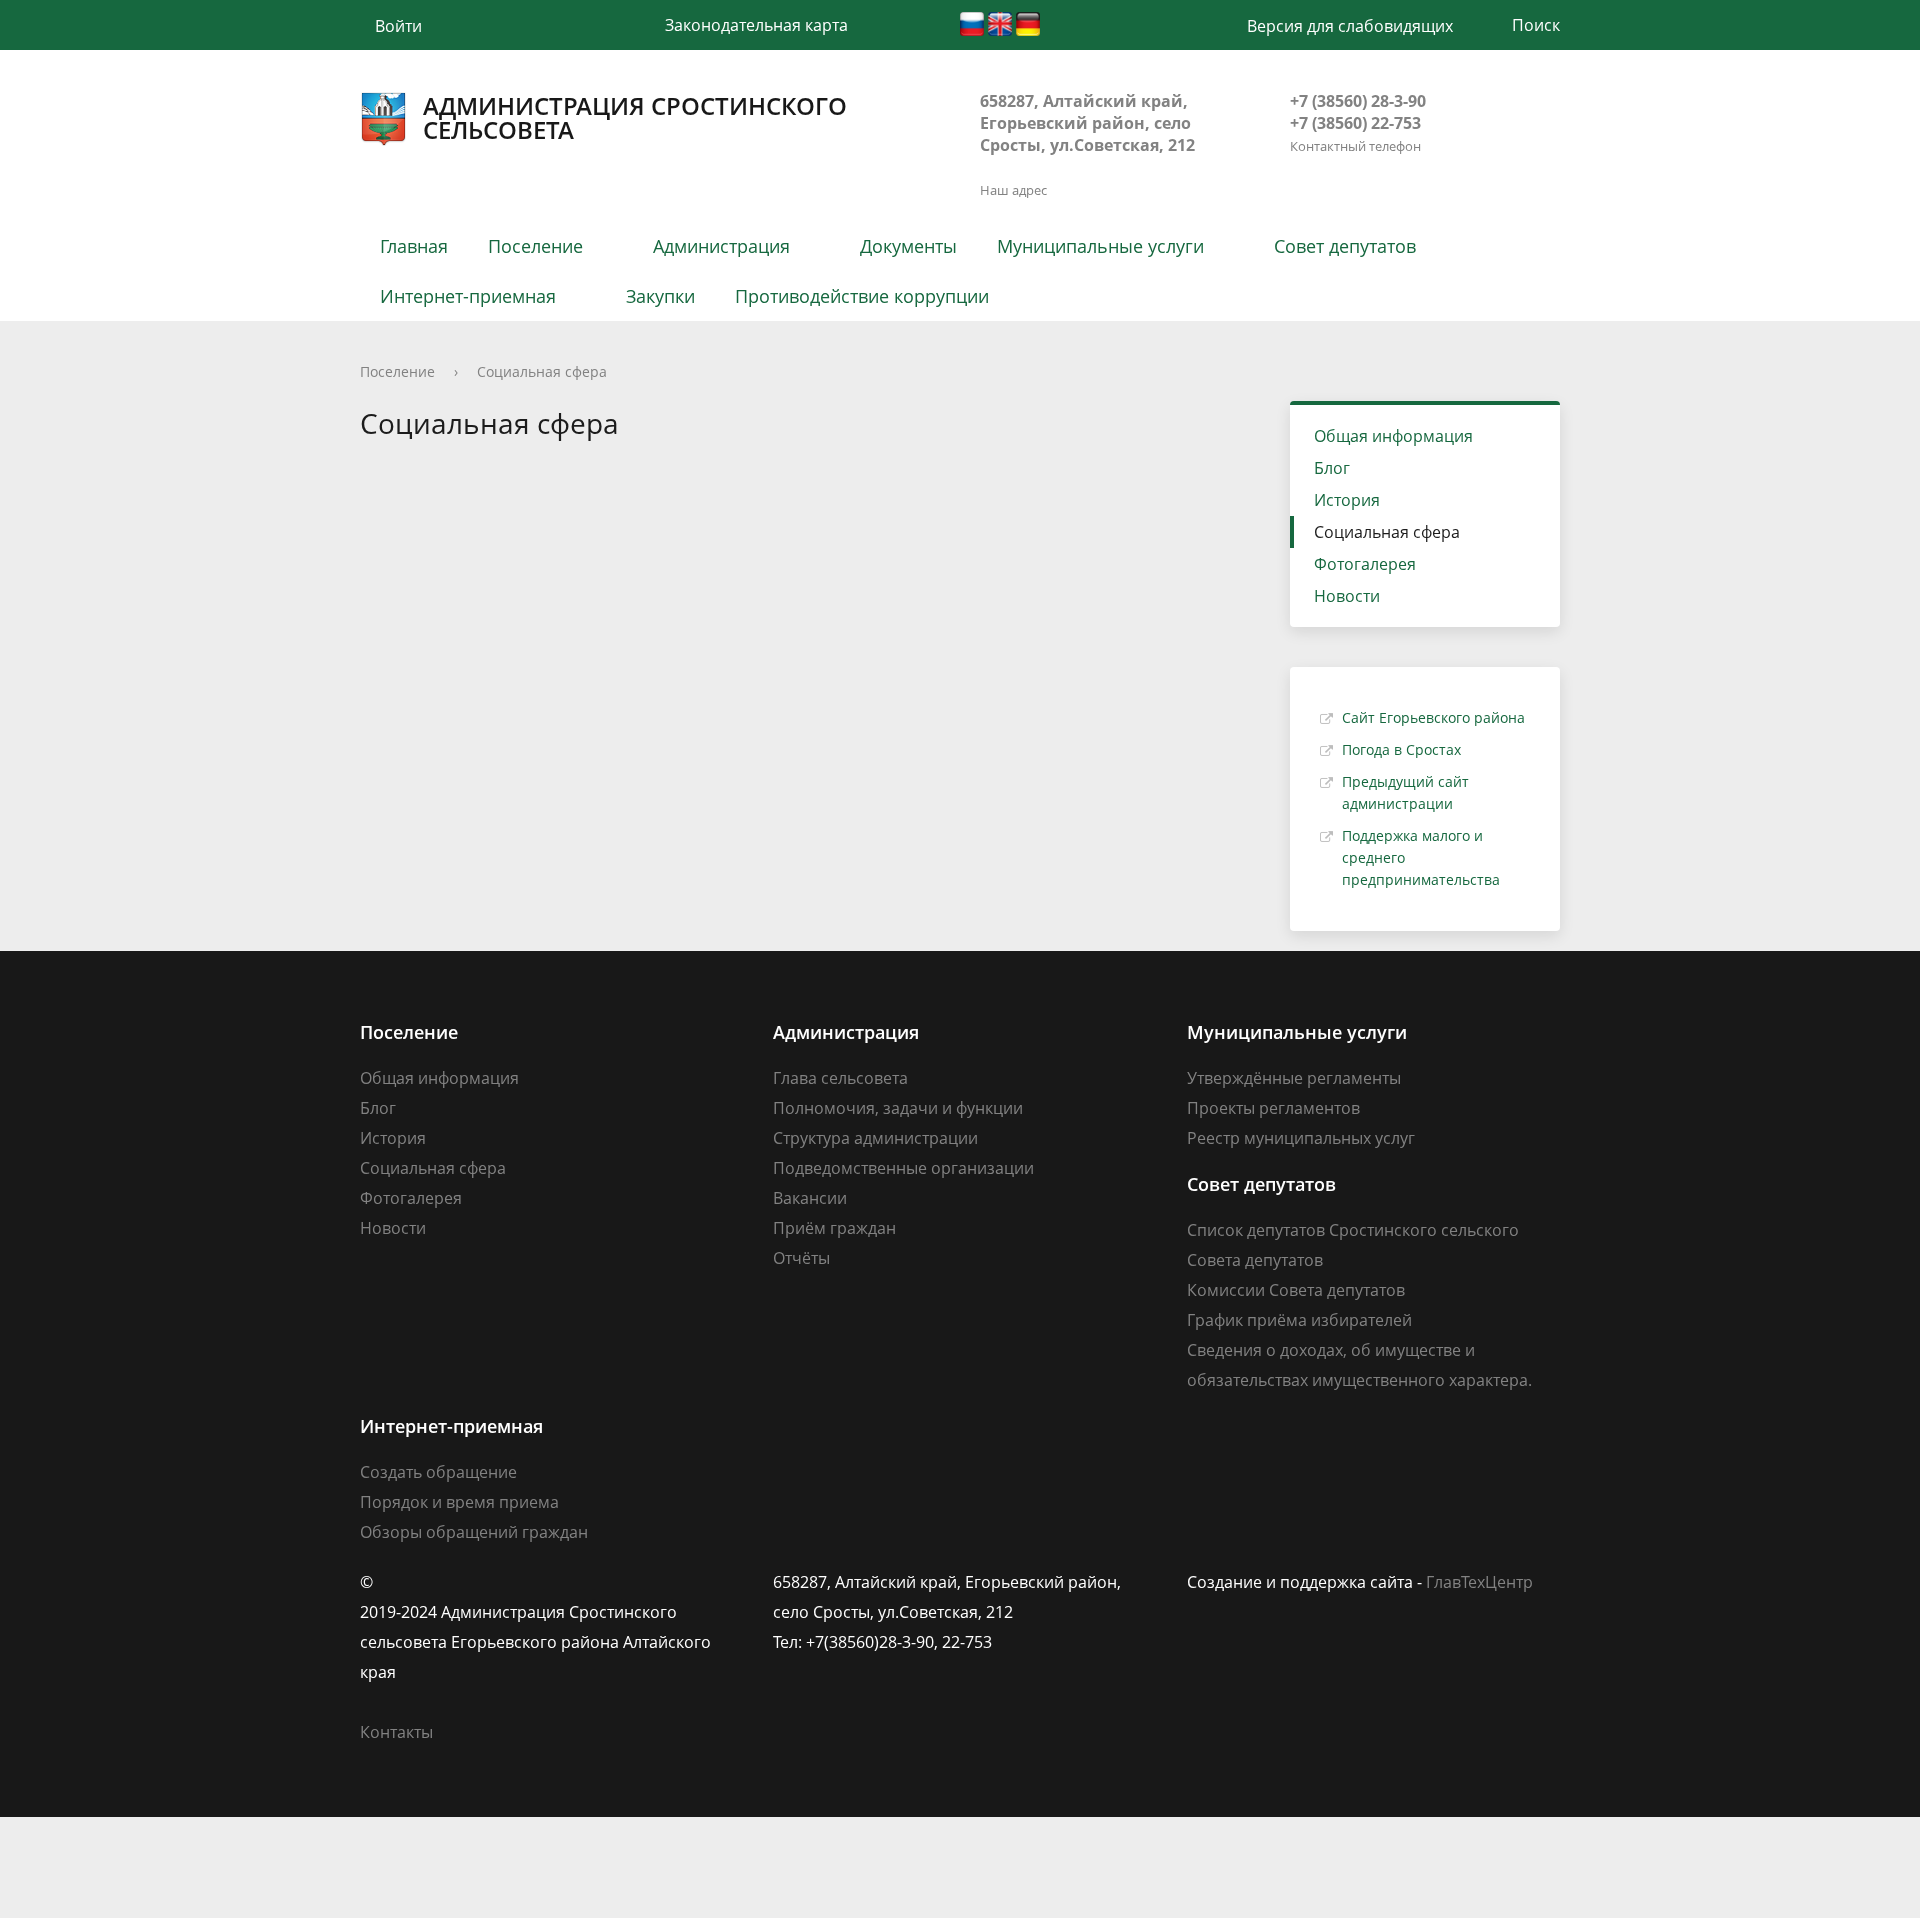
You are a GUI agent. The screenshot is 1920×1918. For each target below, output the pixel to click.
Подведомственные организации (903, 1168)
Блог (1332, 468)
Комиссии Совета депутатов (1296, 1290)
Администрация (721, 246)
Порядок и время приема (459, 1502)
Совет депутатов (1345, 246)
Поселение (535, 246)
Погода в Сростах (1401, 749)
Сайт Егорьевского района (1433, 717)
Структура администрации (875, 1138)
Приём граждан (834, 1228)
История (1347, 500)
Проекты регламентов (1273, 1108)
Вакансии (810, 1198)
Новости (1347, 596)
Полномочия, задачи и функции (898, 1108)
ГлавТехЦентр (1479, 1582)
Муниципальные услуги (1100, 246)
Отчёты (801, 1258)
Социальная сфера (542, 371)
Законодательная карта (756, 25)
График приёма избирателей (1299, 1320)
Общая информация (1393, 436)
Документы (908, 246)
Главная (414, 246)
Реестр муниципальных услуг (1301, 1138)
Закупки (660, 296)
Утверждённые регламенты (1294, 1078)
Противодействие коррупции (862, 296)
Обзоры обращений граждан (474, 1532)
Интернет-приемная (468, 296)
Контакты (396, 1732)
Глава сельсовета (840, 1078)
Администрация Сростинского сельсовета (635, 118)
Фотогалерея (1365, 564)
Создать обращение (438, 1472)
